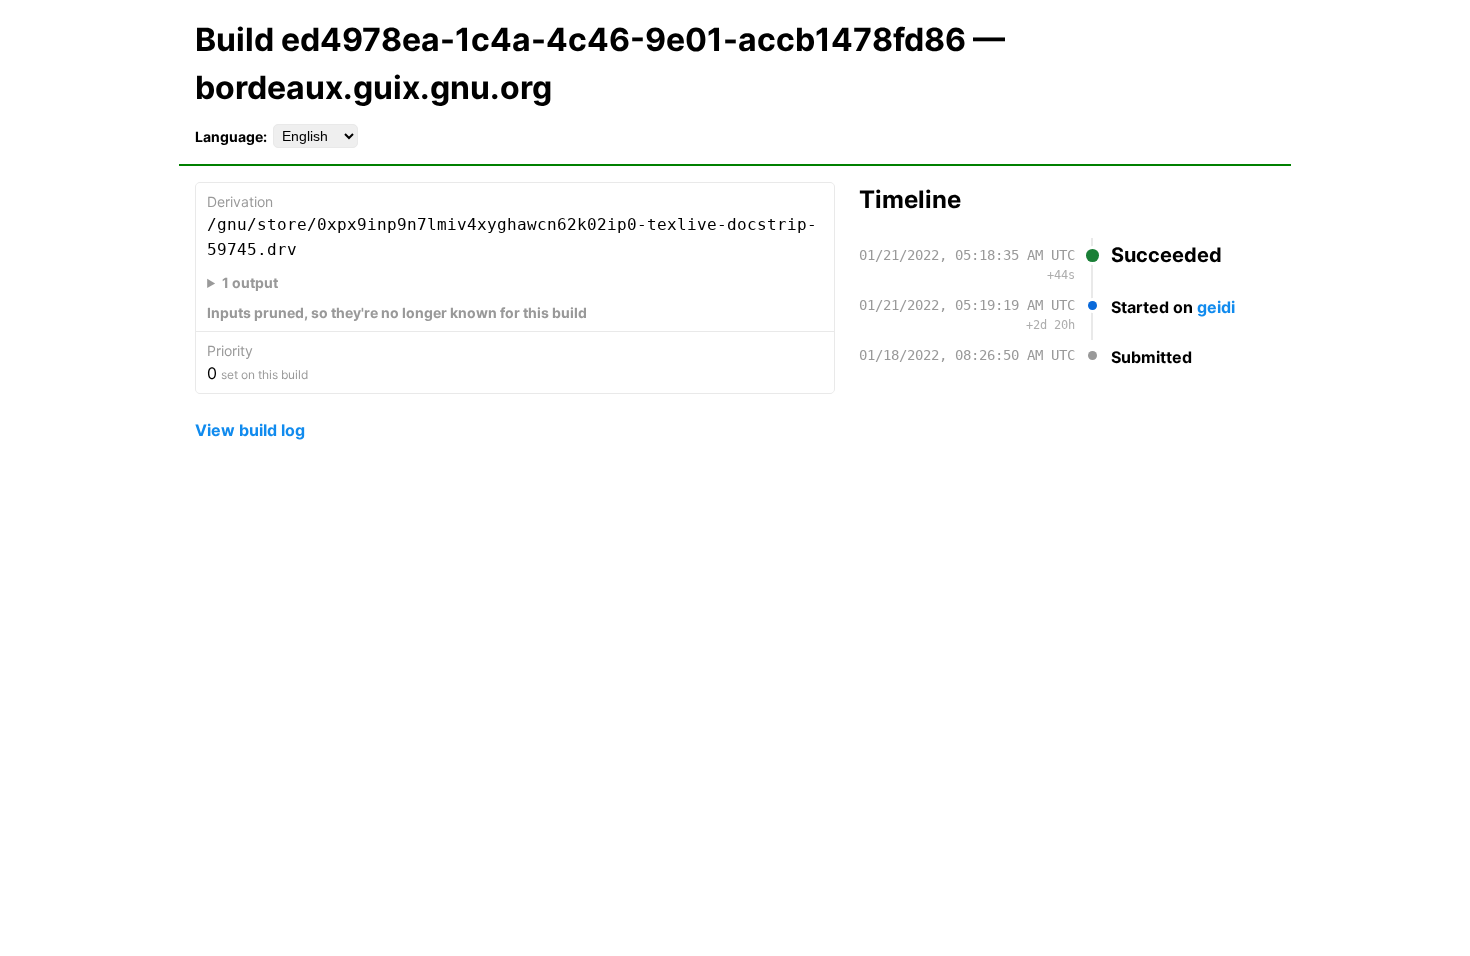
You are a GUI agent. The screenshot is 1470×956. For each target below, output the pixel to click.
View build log (250, 430)
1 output (250, 282)
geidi (1216, 307)
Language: (231, 136)
